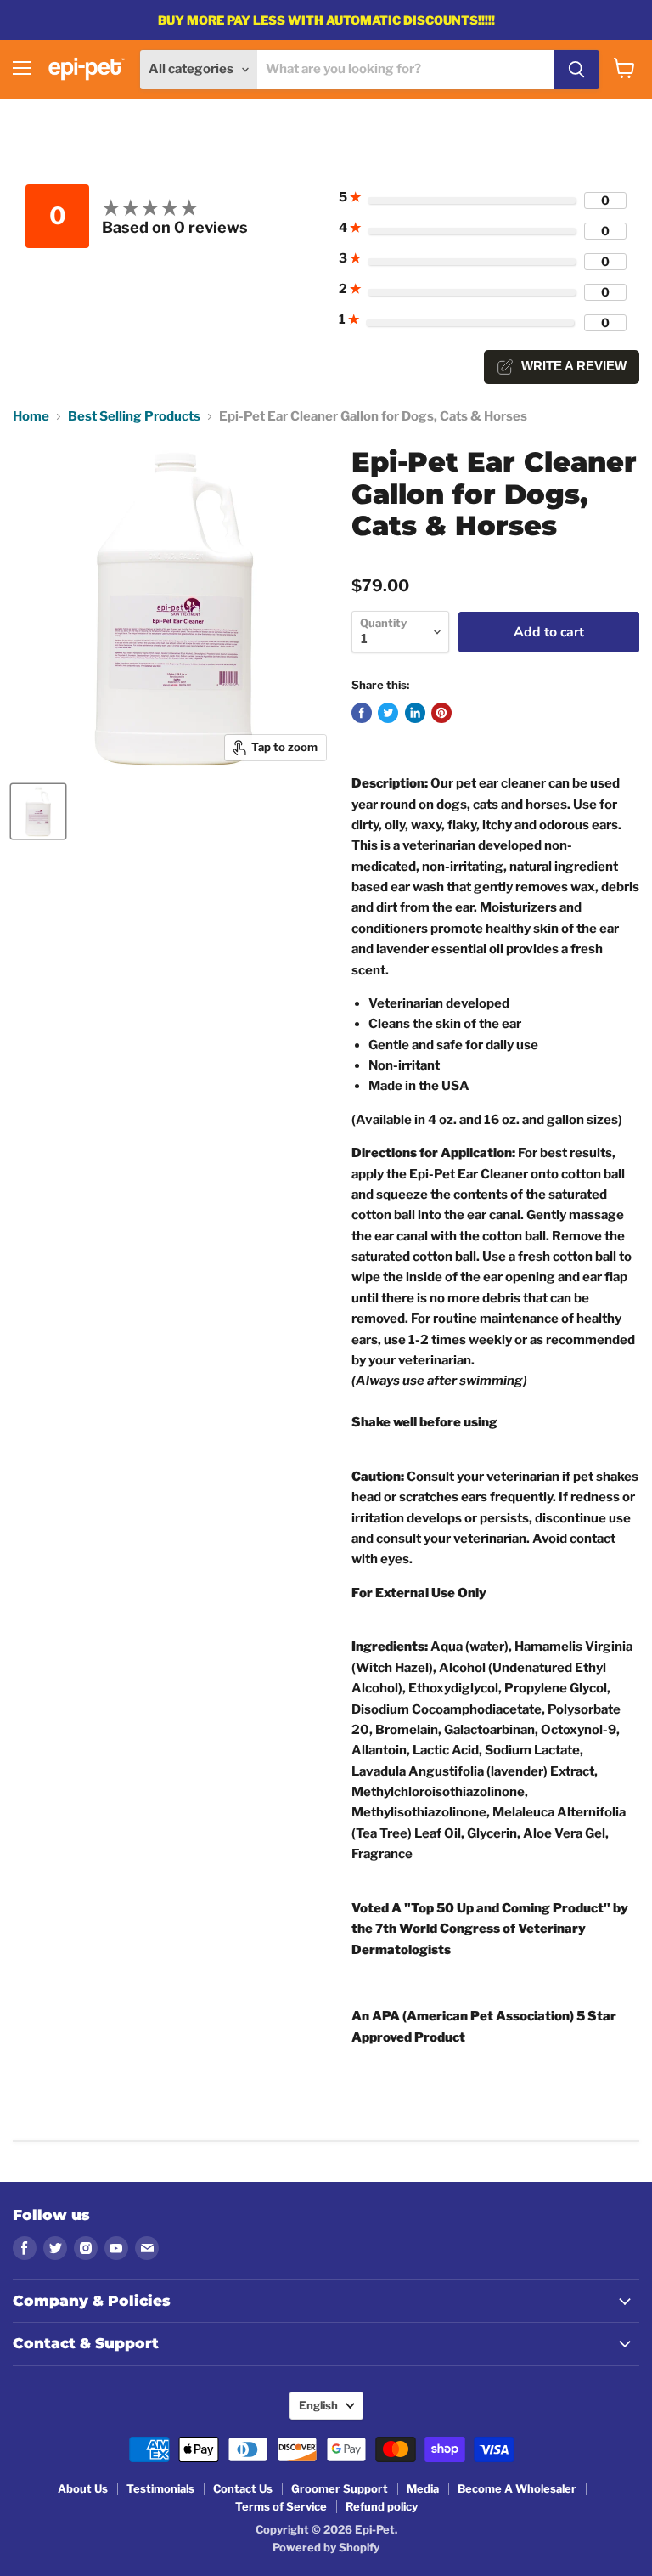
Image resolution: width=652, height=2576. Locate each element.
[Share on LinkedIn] (415, 713)
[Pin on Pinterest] (441, 713)
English (318, 2405)
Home (31, 417)
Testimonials (160, 2488)
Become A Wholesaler (517, 2488)
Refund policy (382, 2506)
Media (423, 2488)
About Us (83, 2488)
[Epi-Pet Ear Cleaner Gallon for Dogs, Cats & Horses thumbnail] (38, 811)
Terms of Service (281, 2506)
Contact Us (243, 2488)
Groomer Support (340, 2488)
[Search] (576, 70)
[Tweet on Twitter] (388, 713)
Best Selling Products (134, 417)
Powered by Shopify (326, 2547)
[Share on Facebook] (362, 713)
